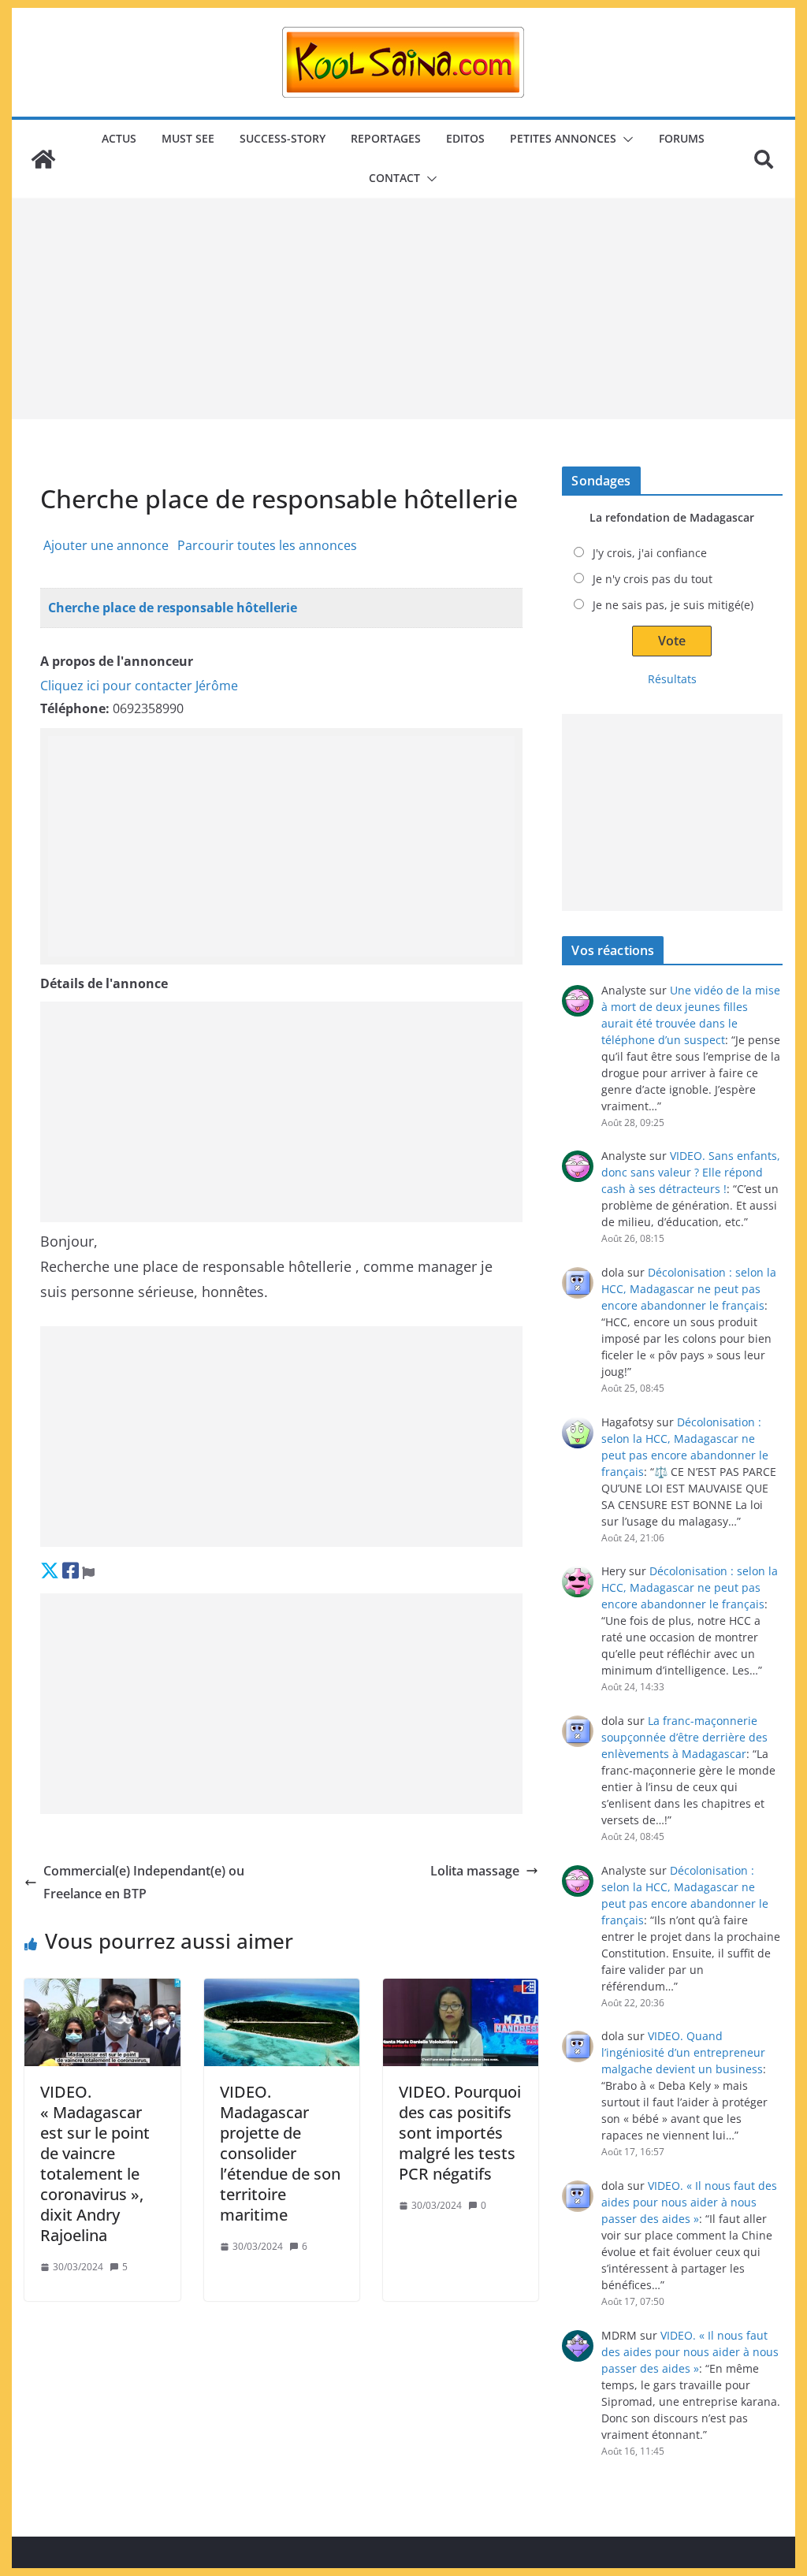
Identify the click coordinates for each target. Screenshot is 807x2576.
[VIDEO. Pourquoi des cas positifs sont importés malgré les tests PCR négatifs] (461, 2022)
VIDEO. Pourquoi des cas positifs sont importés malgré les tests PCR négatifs (460, 2133)
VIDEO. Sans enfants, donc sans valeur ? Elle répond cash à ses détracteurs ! (691, 1172)
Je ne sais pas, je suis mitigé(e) (673, 605)
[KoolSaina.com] (43, 159)
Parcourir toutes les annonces (267, 545)
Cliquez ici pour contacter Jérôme (139, 686)
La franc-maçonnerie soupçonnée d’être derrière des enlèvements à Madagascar (684, 1737)
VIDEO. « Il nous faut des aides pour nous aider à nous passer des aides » (689, 2202)
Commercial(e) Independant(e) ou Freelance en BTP (144, 1882)
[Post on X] (50, 1570)
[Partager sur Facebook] (71, 1570)
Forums (682, 138)
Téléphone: (75, 708)
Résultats (672, 679)
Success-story (283, 138)
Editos (465, 138)
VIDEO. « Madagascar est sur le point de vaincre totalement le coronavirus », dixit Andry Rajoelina (95, 2163)
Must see (188, 138)
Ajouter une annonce (106, 545)
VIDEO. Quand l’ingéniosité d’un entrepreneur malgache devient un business (683, 2052)
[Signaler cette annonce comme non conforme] (88, 1570)
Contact (394, 178)
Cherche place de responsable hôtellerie (173, 608)
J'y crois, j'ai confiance (650, 553)
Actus (119, 138)
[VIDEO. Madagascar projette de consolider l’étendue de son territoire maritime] (282, 2022)
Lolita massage (475, 1871)
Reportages (386, 138)
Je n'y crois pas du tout (653, 579)
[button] (625, 139)
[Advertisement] (403, 309)
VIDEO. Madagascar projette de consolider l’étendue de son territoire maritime (280, 2153)
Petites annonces (563, 138)
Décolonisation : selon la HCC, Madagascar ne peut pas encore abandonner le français (689, 1289)
